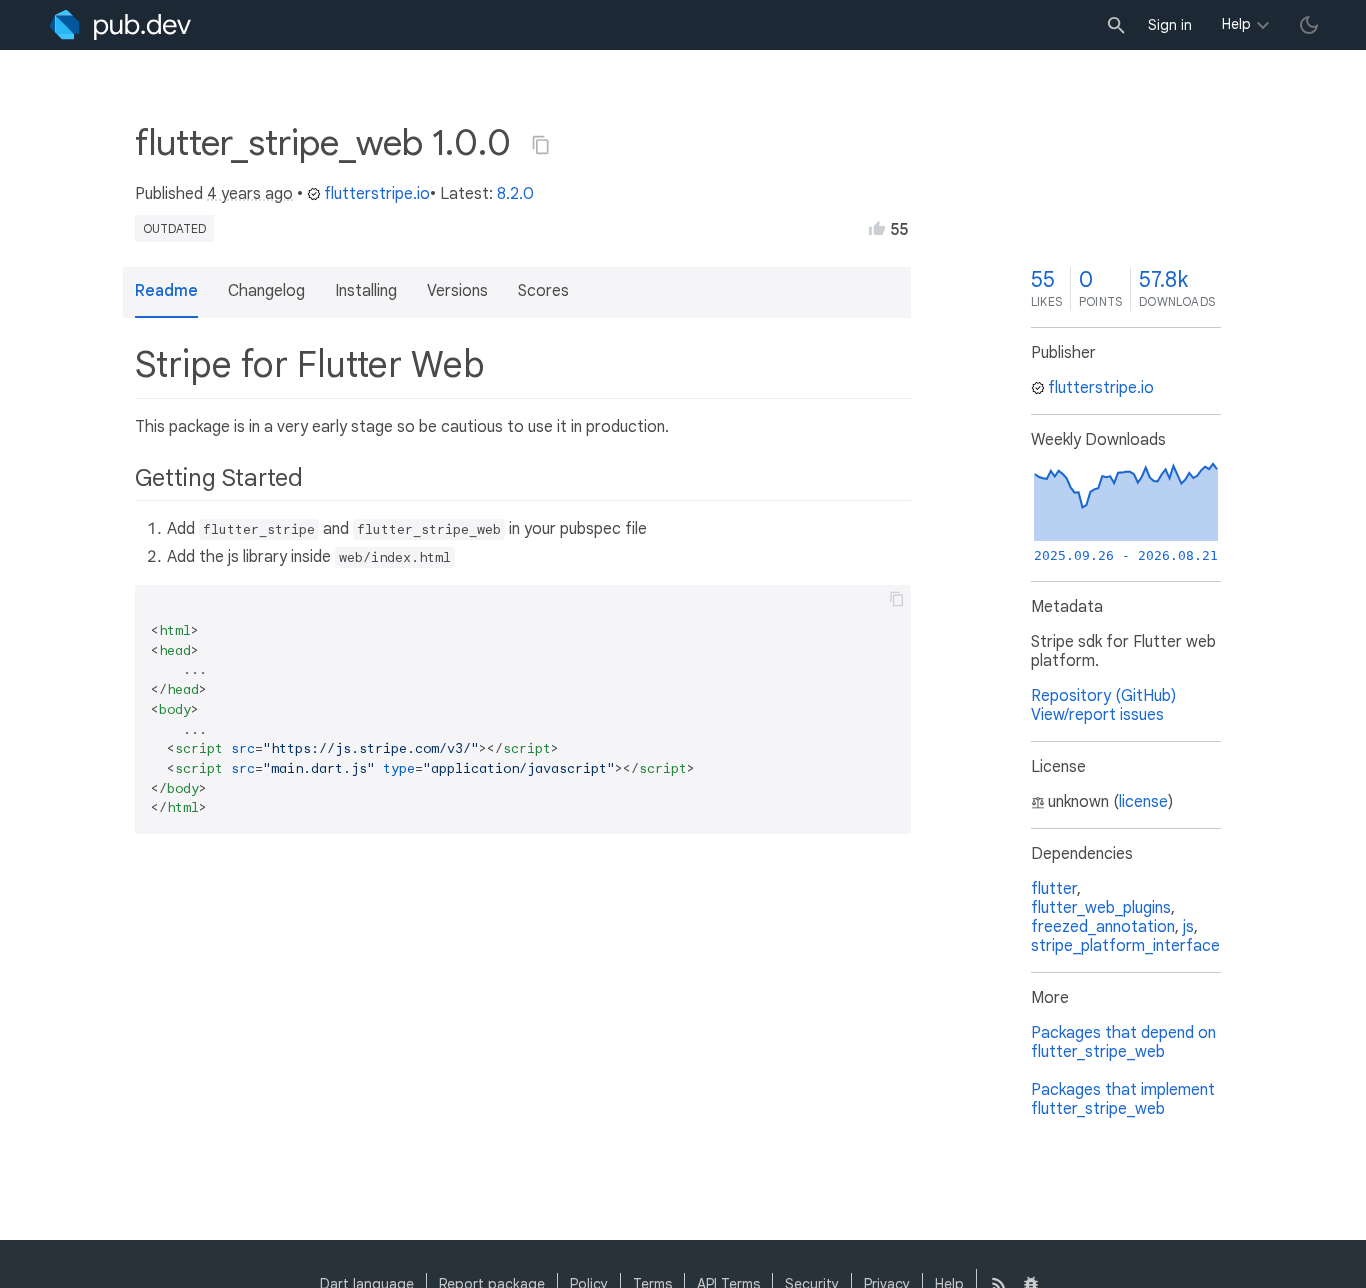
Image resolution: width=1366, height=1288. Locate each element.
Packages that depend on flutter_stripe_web (1123, 1042)
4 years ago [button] (250, 194)
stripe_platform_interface (1125, 946)
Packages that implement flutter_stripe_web (1123, 1099)
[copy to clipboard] (897, 599)
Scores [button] (543, 291)
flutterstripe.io (377, 194)
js (1188, 927)
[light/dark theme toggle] (1309, 25)
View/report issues (1097, 715)
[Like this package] (877, 228)
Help (1236, 24)
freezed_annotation (1103, 927)
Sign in (1170, 25)
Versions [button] (457, 291)
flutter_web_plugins (1101, 908)
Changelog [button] (266, 291)
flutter (1054, 889)
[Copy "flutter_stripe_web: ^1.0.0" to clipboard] (541, 145)
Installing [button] (366, 291)
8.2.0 (515, 194)
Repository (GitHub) (1103, 696)
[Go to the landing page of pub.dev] (120, 25)
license (1143, 802)
